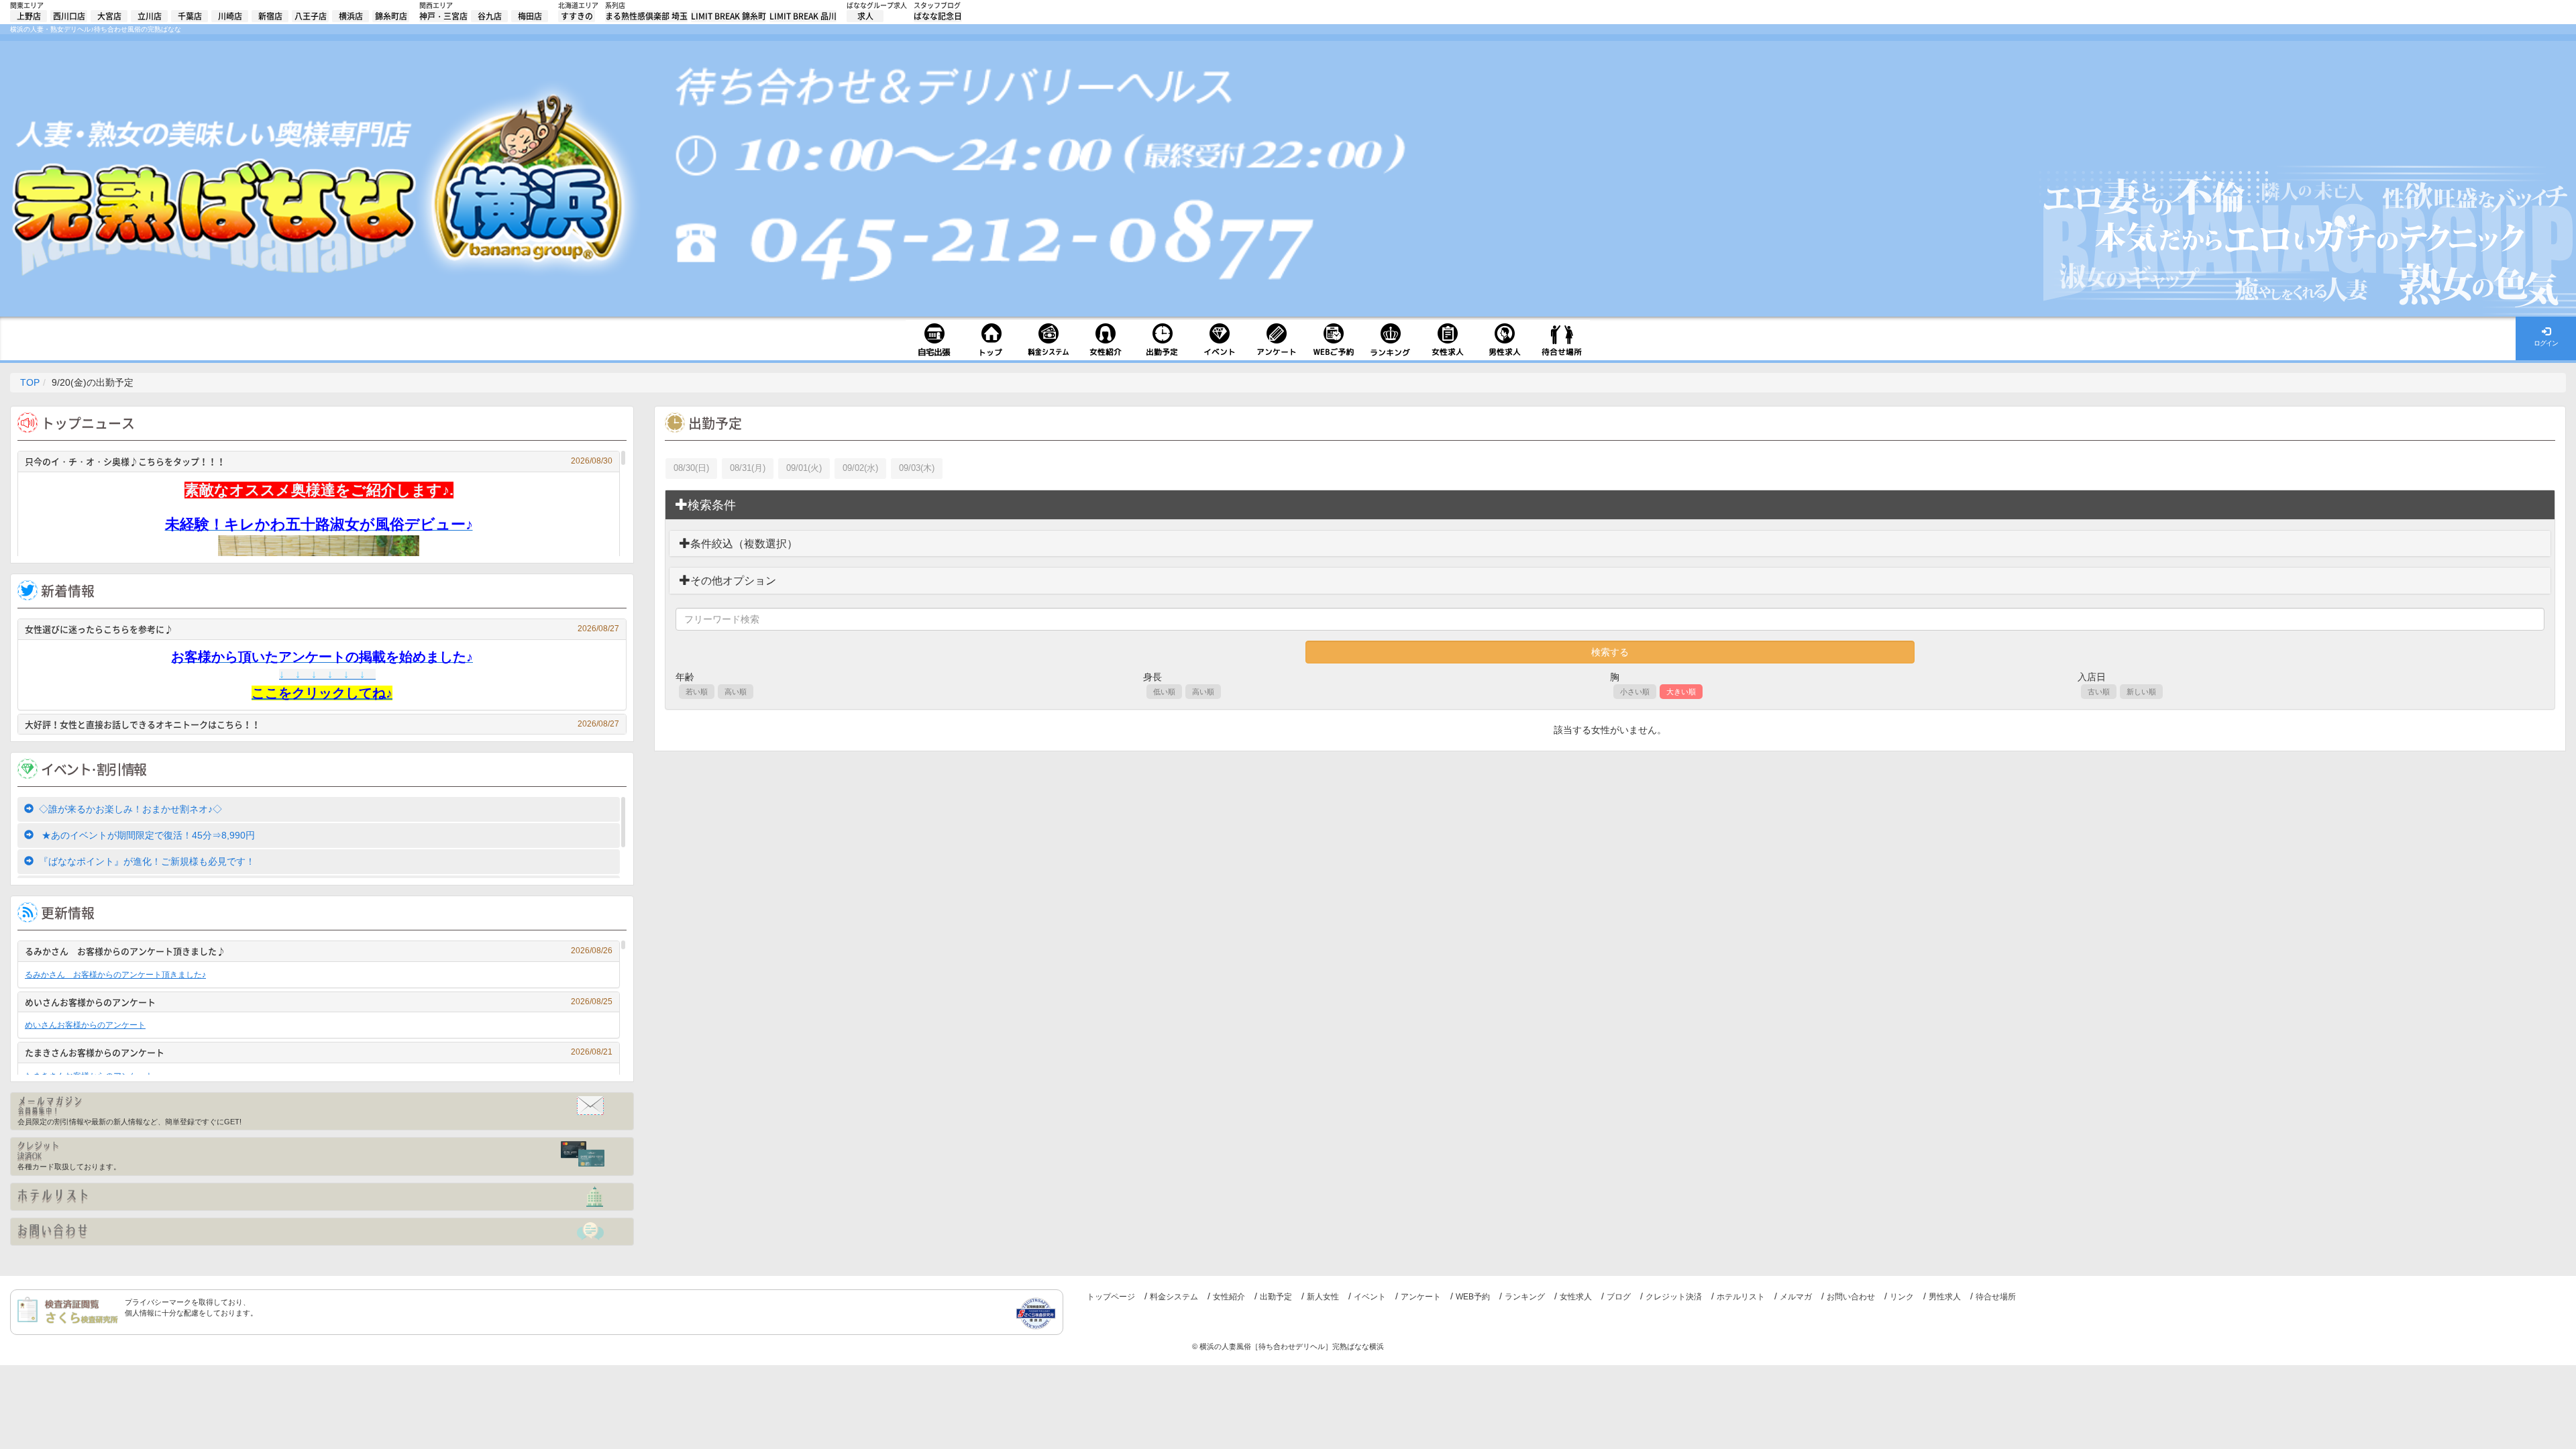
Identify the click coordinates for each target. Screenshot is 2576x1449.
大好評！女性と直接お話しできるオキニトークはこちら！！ (322, 724)
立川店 (150, 16)
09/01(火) (804, 468)
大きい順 (1681, 692)
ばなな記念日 (938, 16)
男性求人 (1945, 1297)
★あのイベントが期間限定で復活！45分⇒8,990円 (147, 835)
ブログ (1619, 1297)
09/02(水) (860, 468)
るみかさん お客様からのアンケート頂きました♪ (319, 951)
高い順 (736, 692)
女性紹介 (1229, 1297)
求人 (865, 16)
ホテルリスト (1741, 1297)
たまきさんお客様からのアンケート (319, 1052)
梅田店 (530, 16)
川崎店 (230, 16)
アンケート (1421, 1297)
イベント (1370, 1297)
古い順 (2099, 692)
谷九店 (490, 16)
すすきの (577, 16)
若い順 (697, 692)
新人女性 (1323, 1297)
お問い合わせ (1851, 1297)
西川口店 (69, 16)
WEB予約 (1473, 1297)
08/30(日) (691, 468)
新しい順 (2141, 692)
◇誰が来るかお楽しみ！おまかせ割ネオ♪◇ (130, 809)
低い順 (1164, 692)
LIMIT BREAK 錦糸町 (729, 16)
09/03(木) (917, 468)
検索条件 (712, 505)
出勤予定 (1276, 1297)
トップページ (1111, 1297)
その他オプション (733, 581)
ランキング (1525, 1297)
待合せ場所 (1996, 1297)
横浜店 (351, 16)
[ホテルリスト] (322, 1197)
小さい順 (1635, 692)
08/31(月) (748, 468)
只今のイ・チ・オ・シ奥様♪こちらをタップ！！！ (319, 461)
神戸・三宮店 (443, 16)
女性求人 (1576, 1297)
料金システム (1174, 1297)
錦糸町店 (391, 16)
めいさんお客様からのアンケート (319, 1002)
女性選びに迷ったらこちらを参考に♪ (322, 629)
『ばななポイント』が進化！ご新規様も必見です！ (147, 861)
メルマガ (1796, 1297)
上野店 (29, 16)
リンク (1902, 1297)
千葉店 (190, 16)
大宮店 (109, 16)
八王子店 (311, 16)
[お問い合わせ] (322, 1232)
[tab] (1610, 505)
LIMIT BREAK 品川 (803, 16)
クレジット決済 (1674, 1297)
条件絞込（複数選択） (744, 544)
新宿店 (270, 16)
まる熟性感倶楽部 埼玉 (646, 16)
